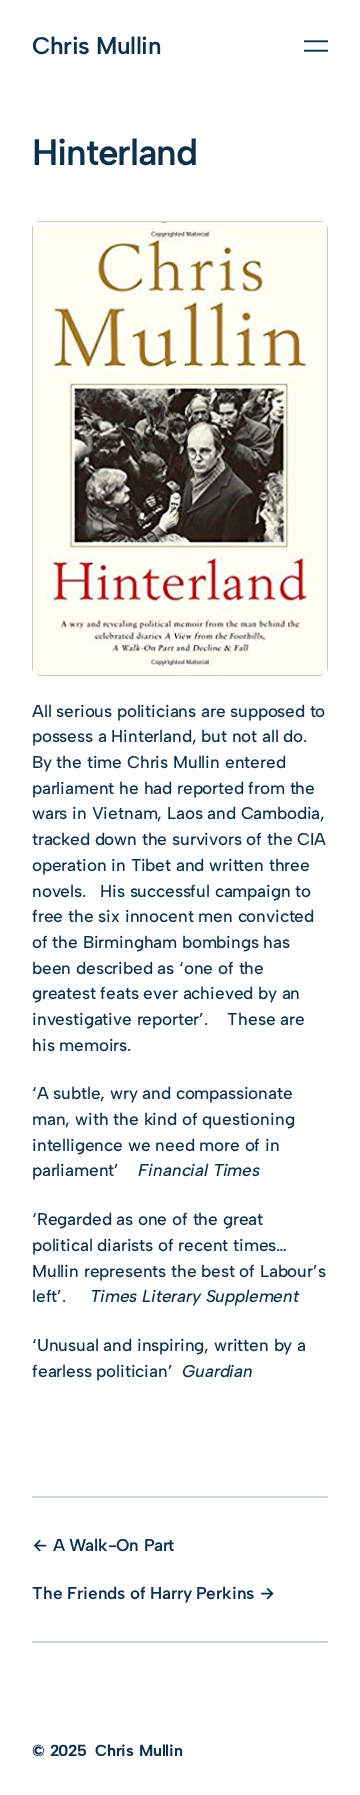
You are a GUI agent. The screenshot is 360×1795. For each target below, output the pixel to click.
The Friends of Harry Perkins (143, 1593)
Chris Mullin (96, 45)
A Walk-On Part (113, 1545)
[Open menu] (316, 46)
